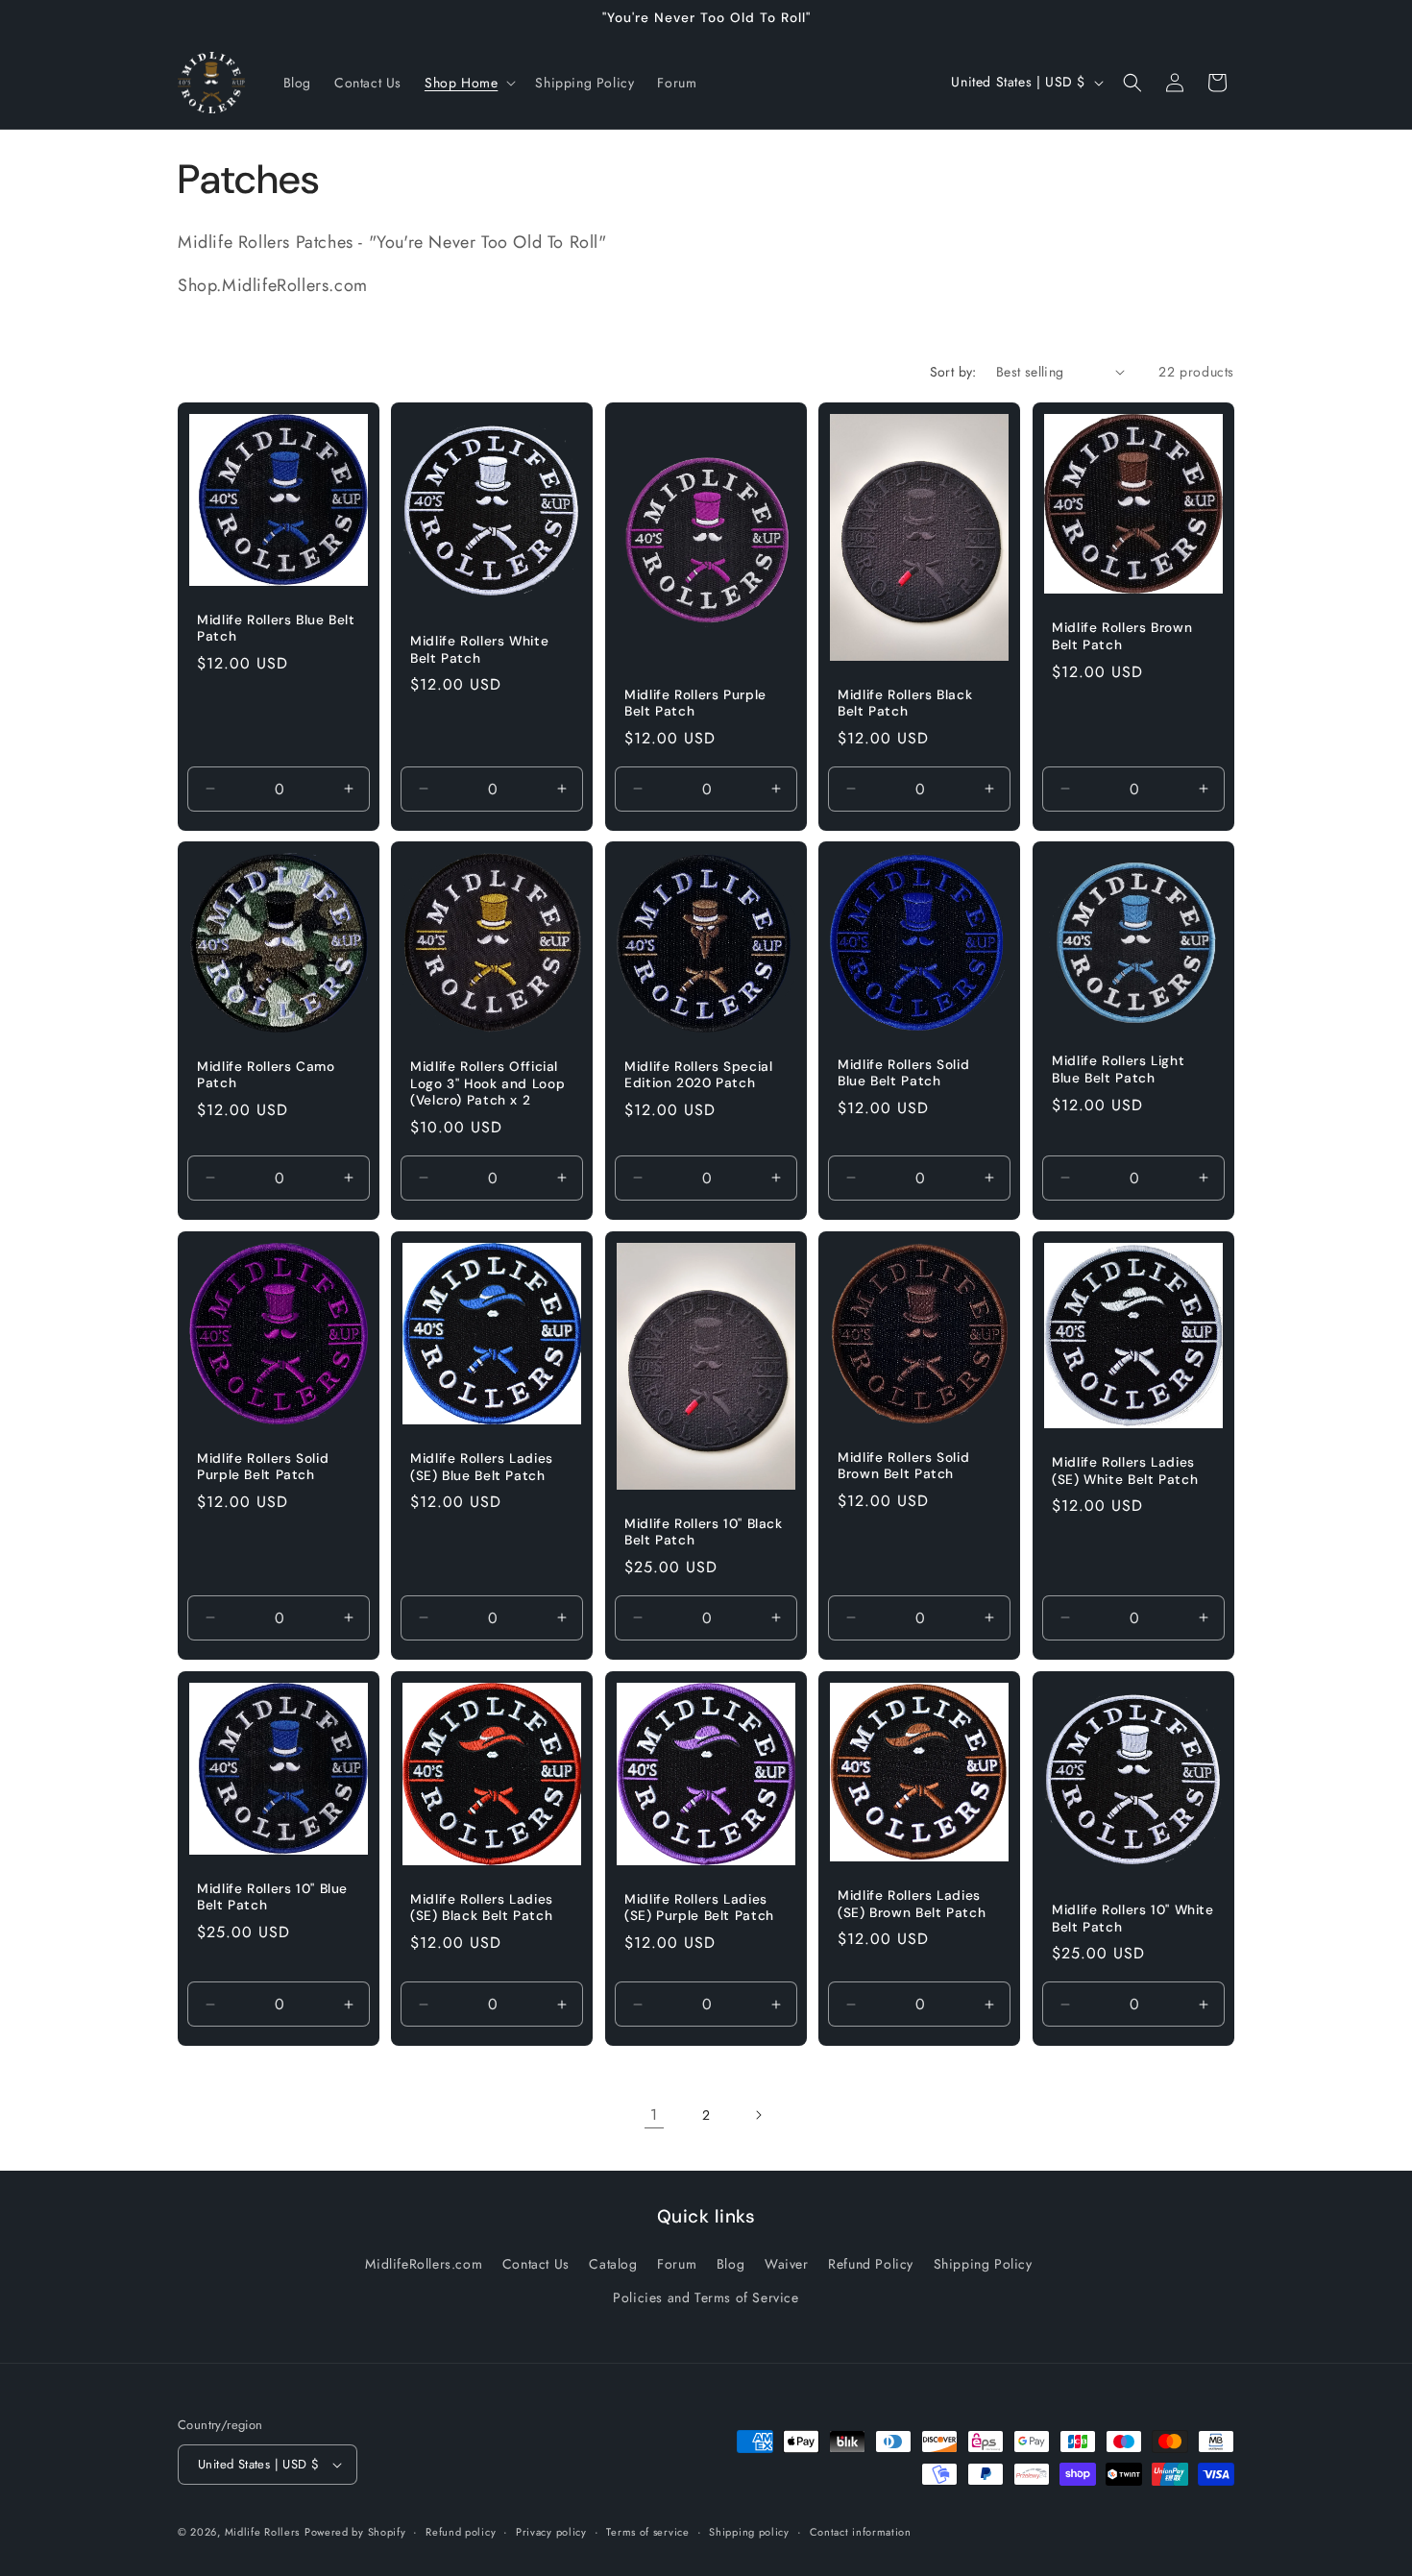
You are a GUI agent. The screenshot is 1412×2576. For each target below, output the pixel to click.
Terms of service (647, 2532)
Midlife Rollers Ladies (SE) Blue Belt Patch (482, 1467)
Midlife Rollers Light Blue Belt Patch (1118, 1070)
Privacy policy (551, 2532)
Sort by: (953, 372)
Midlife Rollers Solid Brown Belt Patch (903, 1466)
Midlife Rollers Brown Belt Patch (1122, 636)
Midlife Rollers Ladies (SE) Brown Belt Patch (912, 1904)
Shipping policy (749, 2532)
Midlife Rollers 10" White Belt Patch (1133, 1919)
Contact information (861, 2532)
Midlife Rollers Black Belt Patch (905, 703)
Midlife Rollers (263, 2532)
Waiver (787, 2264)
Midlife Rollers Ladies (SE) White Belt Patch (1125, 1471)
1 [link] (654, 2114)
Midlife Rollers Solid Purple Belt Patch (263, 1467)
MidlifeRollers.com (424, 2264)
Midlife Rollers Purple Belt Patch (695, 703)
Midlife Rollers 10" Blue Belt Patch (272, 1896)
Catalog (613, 2264)
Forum (677, 2264)
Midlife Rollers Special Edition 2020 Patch (699, 1075)
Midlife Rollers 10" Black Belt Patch (704, 1531)
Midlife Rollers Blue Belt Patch (276, 628)
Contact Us (536, 2264)
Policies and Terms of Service (706, 2297)
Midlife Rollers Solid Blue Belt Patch (903, 1073)
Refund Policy (871, 2264)
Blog (730, 2264)
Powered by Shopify (355, 2532)
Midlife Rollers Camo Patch (266, 1075)
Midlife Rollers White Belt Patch (479, 650)
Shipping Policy (983, 2264)
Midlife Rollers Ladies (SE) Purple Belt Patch (699, 1907)
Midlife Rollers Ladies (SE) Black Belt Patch (482, 1907)
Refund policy (461, 2532)
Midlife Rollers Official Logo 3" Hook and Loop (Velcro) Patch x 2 (487, 1083)
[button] (468, 83)
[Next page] (758, 2115)
